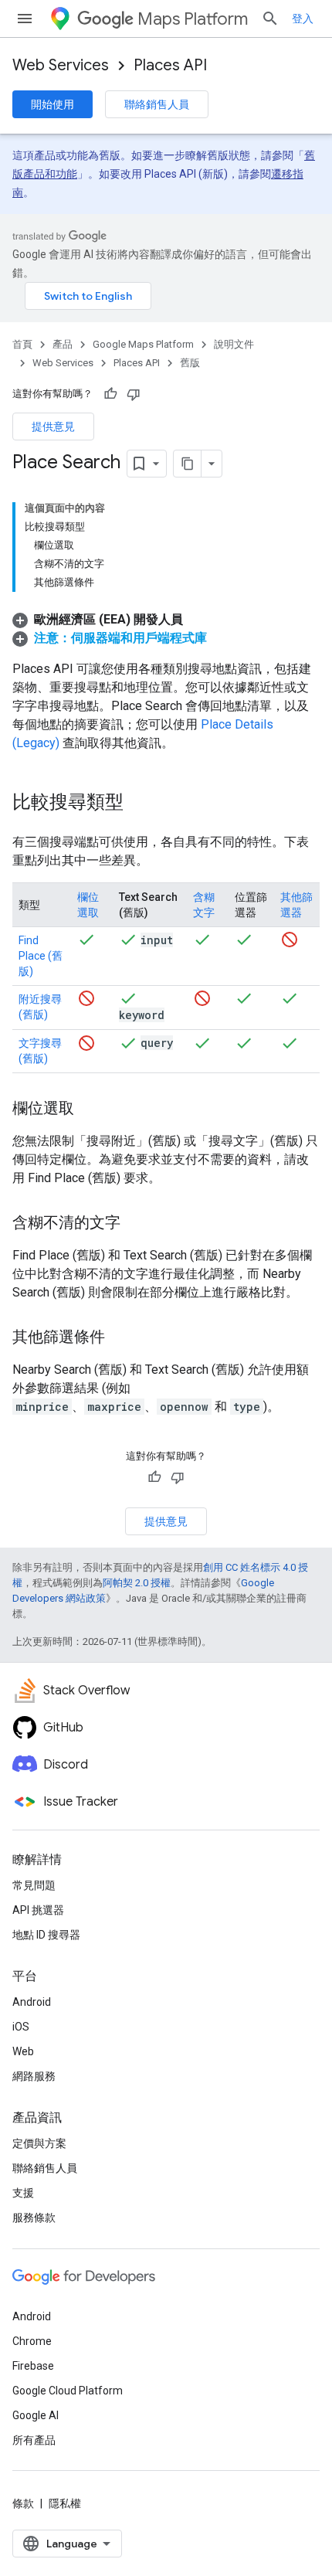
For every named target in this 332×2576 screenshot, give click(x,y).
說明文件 (234, 344)
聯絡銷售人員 (157, 104)
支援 (23, 2193)
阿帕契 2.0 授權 (137, 1583)
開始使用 (53, 104)
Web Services (61, 65)
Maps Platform (193, 19)
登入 (303, 19)
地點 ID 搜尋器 (46, 1935)
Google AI (36, 2415)
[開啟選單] (25, 19)
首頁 (22, 344)
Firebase (33, 2366)
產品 (63, 344)
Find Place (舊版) (41, 956)
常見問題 (34, 1885)
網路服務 (34, 2076)
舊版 (190, 363)
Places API (170, 65)
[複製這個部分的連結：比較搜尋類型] (139, 804)
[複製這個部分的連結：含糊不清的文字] (136, 1224)
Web (23, 2051)
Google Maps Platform (143, 344)
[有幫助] (110, 394)
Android (32, 2002)
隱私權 (65, 2503)
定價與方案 (39, 2143)
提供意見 (53, 427)
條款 (23, 2503)
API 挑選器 (38, 1910)
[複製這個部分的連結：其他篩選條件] (120, 1338)
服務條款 (34, 2217)
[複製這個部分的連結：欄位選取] (90, 1110)
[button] (98, 619)
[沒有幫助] (134, 394)
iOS (21, 2027)
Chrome (32, 2341)
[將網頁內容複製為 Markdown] (188, 464)
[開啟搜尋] (270, 19)
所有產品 (34, 2440)
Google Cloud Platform (68, 2391)
